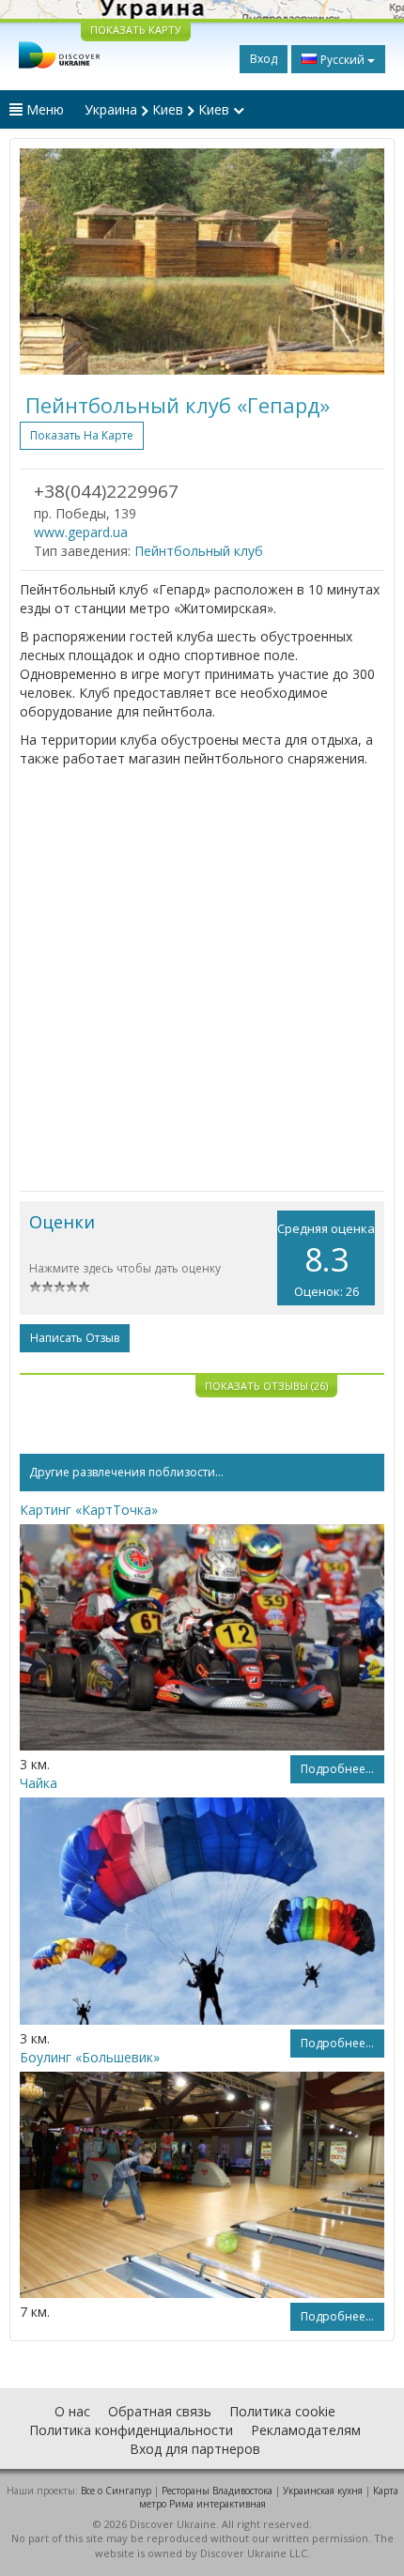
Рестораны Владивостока (217, 2491)
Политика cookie (282, 2411)
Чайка (39, 1783)
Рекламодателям (306, 2430)
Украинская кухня (323, 2491)
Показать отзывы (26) (266, 1386)
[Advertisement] (202, 979)
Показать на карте (82, 435)
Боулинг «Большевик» (90, 2057)
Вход (264, 59)
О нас (72, 2411)
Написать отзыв (75, 1338)
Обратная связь (160, 2411)
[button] (47, 262)
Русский (342, 60)
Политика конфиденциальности (131, 2430)
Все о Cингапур (116, 2491)
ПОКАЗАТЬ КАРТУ (136, 30)
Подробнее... (337, 1769)
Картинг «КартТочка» (89, 1510)
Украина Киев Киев (159, 109)
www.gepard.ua (81, 532)
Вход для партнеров (195, 2449)
